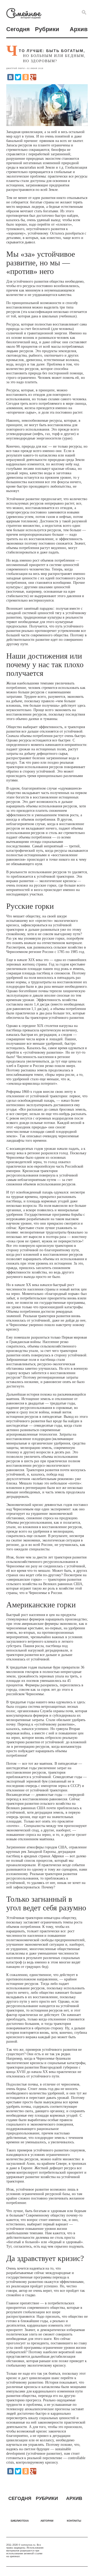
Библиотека (20, 2521)
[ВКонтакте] (10, 77)
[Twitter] (18, 77)
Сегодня (18, 29)
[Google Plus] (33, 77)
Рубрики (47, 29)
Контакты (74, 2521)
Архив (79, 29)
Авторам (47, 2521)
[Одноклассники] (26, 77)
